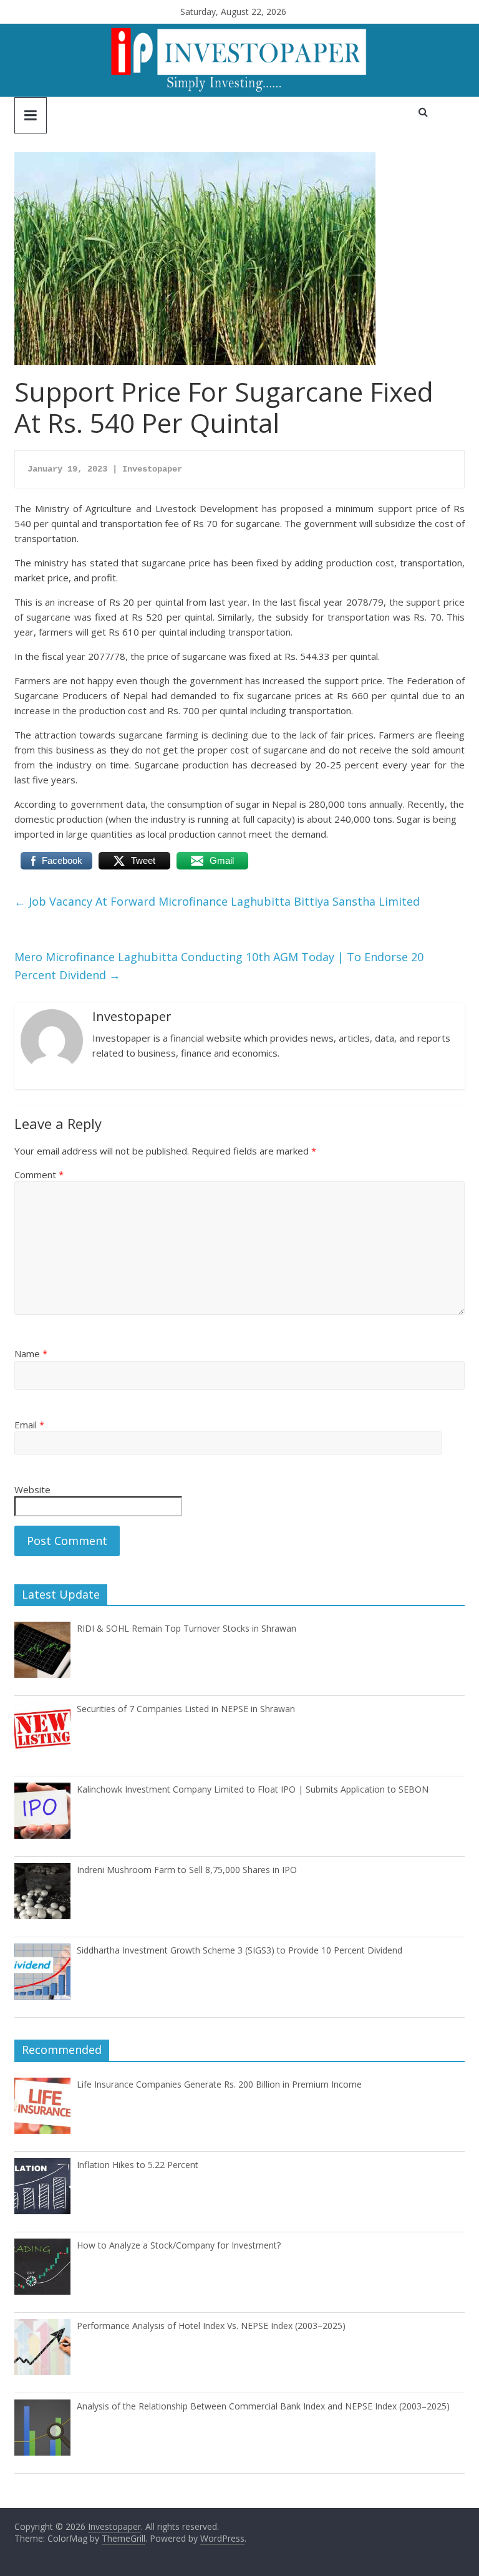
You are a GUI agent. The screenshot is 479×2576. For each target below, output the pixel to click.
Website (32, 1489)
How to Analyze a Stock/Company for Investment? (179, 2245)
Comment (39, 1174)
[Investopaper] (239, 31)
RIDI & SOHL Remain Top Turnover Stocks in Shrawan (186, 1628)
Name (31, 1353)
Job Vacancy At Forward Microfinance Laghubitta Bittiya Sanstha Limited (217, 901)
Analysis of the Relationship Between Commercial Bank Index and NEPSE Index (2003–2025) (263, 2406)
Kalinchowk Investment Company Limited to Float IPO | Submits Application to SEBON (253, 1789)
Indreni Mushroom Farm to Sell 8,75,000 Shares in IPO (187, 1870)
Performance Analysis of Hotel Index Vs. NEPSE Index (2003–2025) (211, 2326)
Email (29, 1425)
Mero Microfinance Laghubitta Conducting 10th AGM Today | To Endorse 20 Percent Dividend (219, 966)
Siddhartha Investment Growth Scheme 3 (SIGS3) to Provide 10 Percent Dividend (239, 1950)
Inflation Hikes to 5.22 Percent (138, 2165)
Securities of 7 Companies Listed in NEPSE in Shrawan (186, 1709)
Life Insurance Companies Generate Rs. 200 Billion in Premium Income (219, 2084)
